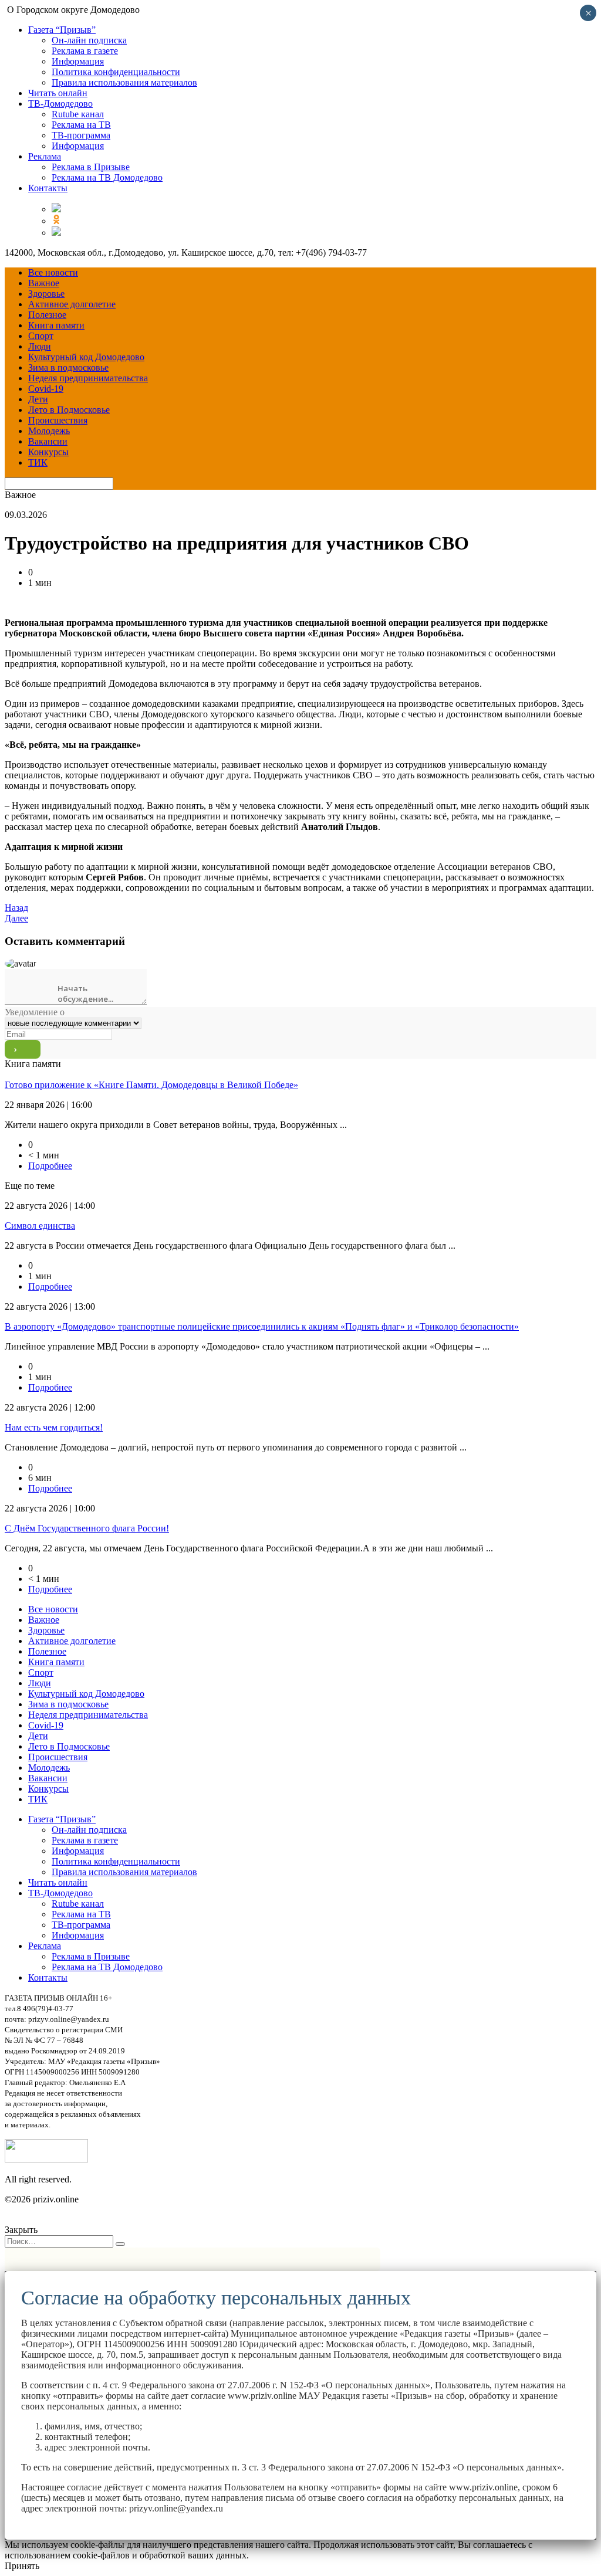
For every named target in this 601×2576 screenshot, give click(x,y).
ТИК (38, 462)
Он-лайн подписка (89, 40)
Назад (16, 908)
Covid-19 (46, 389)
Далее (16, 918)
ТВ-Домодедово (60, 104)
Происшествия (58, 420)
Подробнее (50, 1166)
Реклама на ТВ (81, 125)
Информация (78, 61)
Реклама (45, 156)
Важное (44, 283)
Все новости (53, 272)
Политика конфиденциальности (116, 72)
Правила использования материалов (124, 82)
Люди (40, 346)
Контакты (48, 188)
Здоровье (46, 294)
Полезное (47, 315)
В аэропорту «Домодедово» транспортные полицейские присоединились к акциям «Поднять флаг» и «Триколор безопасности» (262, 1326)
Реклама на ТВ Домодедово (107, 177)
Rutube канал (78, 114)
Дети (38, 399)
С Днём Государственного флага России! (87, 1528)
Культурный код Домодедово (86, 357)
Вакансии (48, 441)
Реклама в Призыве (91, 167)
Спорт (41, 336)
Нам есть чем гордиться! (54, 1427)
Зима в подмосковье (68, 367)
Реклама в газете (85, 51)
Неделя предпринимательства (88, 378)
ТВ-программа (81, 135)
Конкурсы (48, 452)
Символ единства (40, 1226)
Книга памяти (56, 325)
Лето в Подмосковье (69, 410)
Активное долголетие (72, 304)
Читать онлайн (58, 93)
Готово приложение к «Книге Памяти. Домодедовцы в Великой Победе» (151, 1085)
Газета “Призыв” (62, 30)
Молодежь (49, 431)
